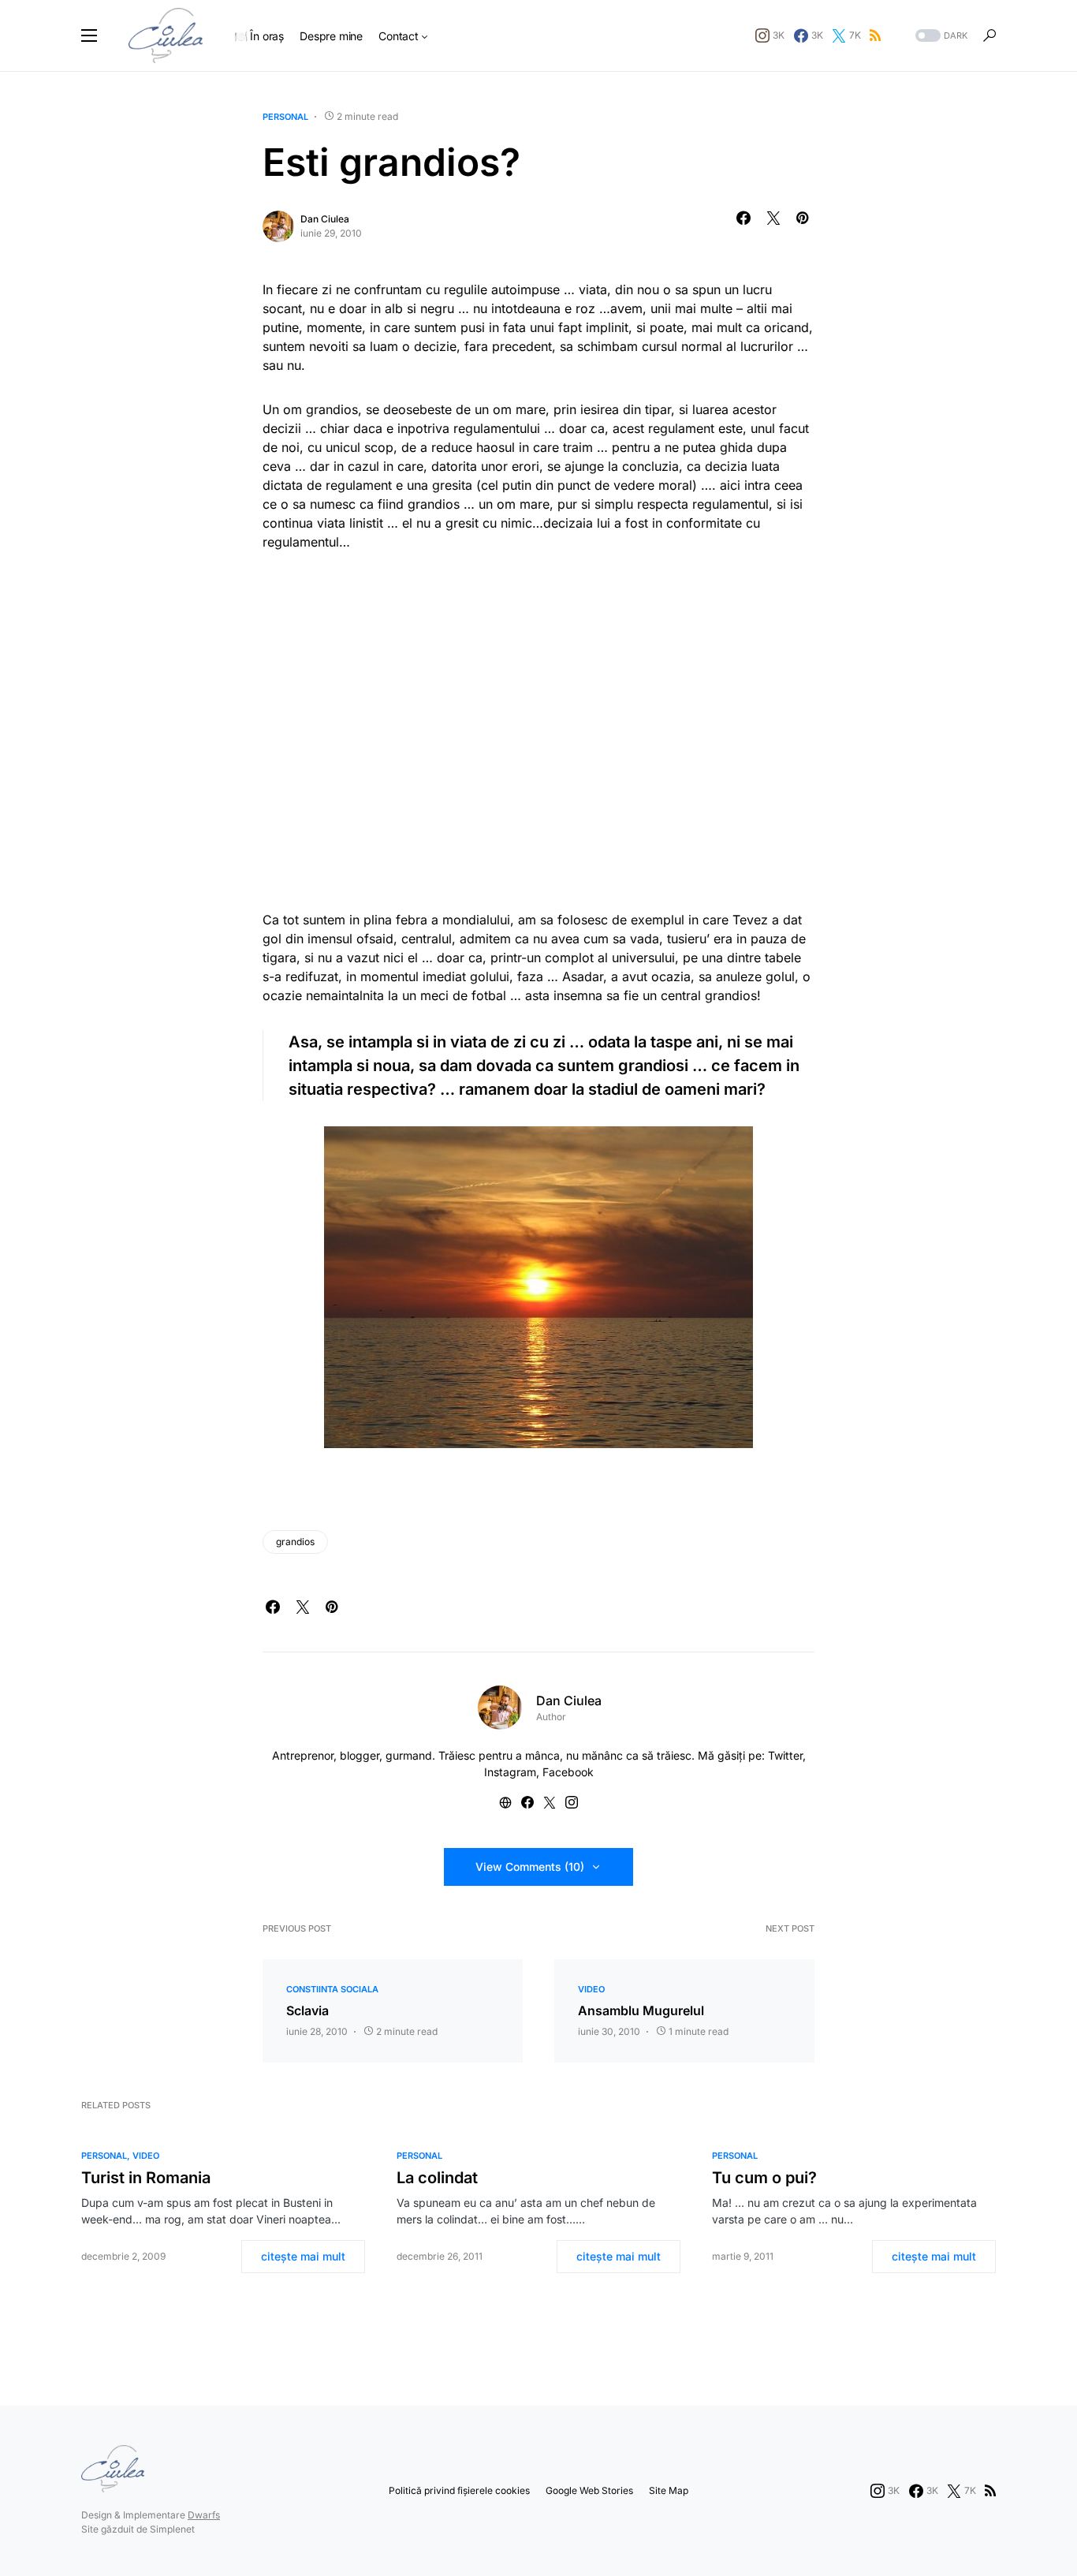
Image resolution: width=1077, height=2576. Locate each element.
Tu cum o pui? (764, 2178)
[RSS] (875, 35)
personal (285, 117)
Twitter (785, 1755)
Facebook (568, 1772)
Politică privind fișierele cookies (459, 2490)
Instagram (510, 1772)
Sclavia (307, 2010)
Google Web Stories (589, 2490)
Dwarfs (204, 2515)
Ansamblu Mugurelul (641, 2010)
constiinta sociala (332, 1989)
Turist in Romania (146, 2178)
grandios (295, 1542)
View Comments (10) (530, 1867)
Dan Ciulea (325, 219)
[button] (89, 35)
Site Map (669, 2490)
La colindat (437, 2178)
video (591, 1989)
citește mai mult (303, 2256)
